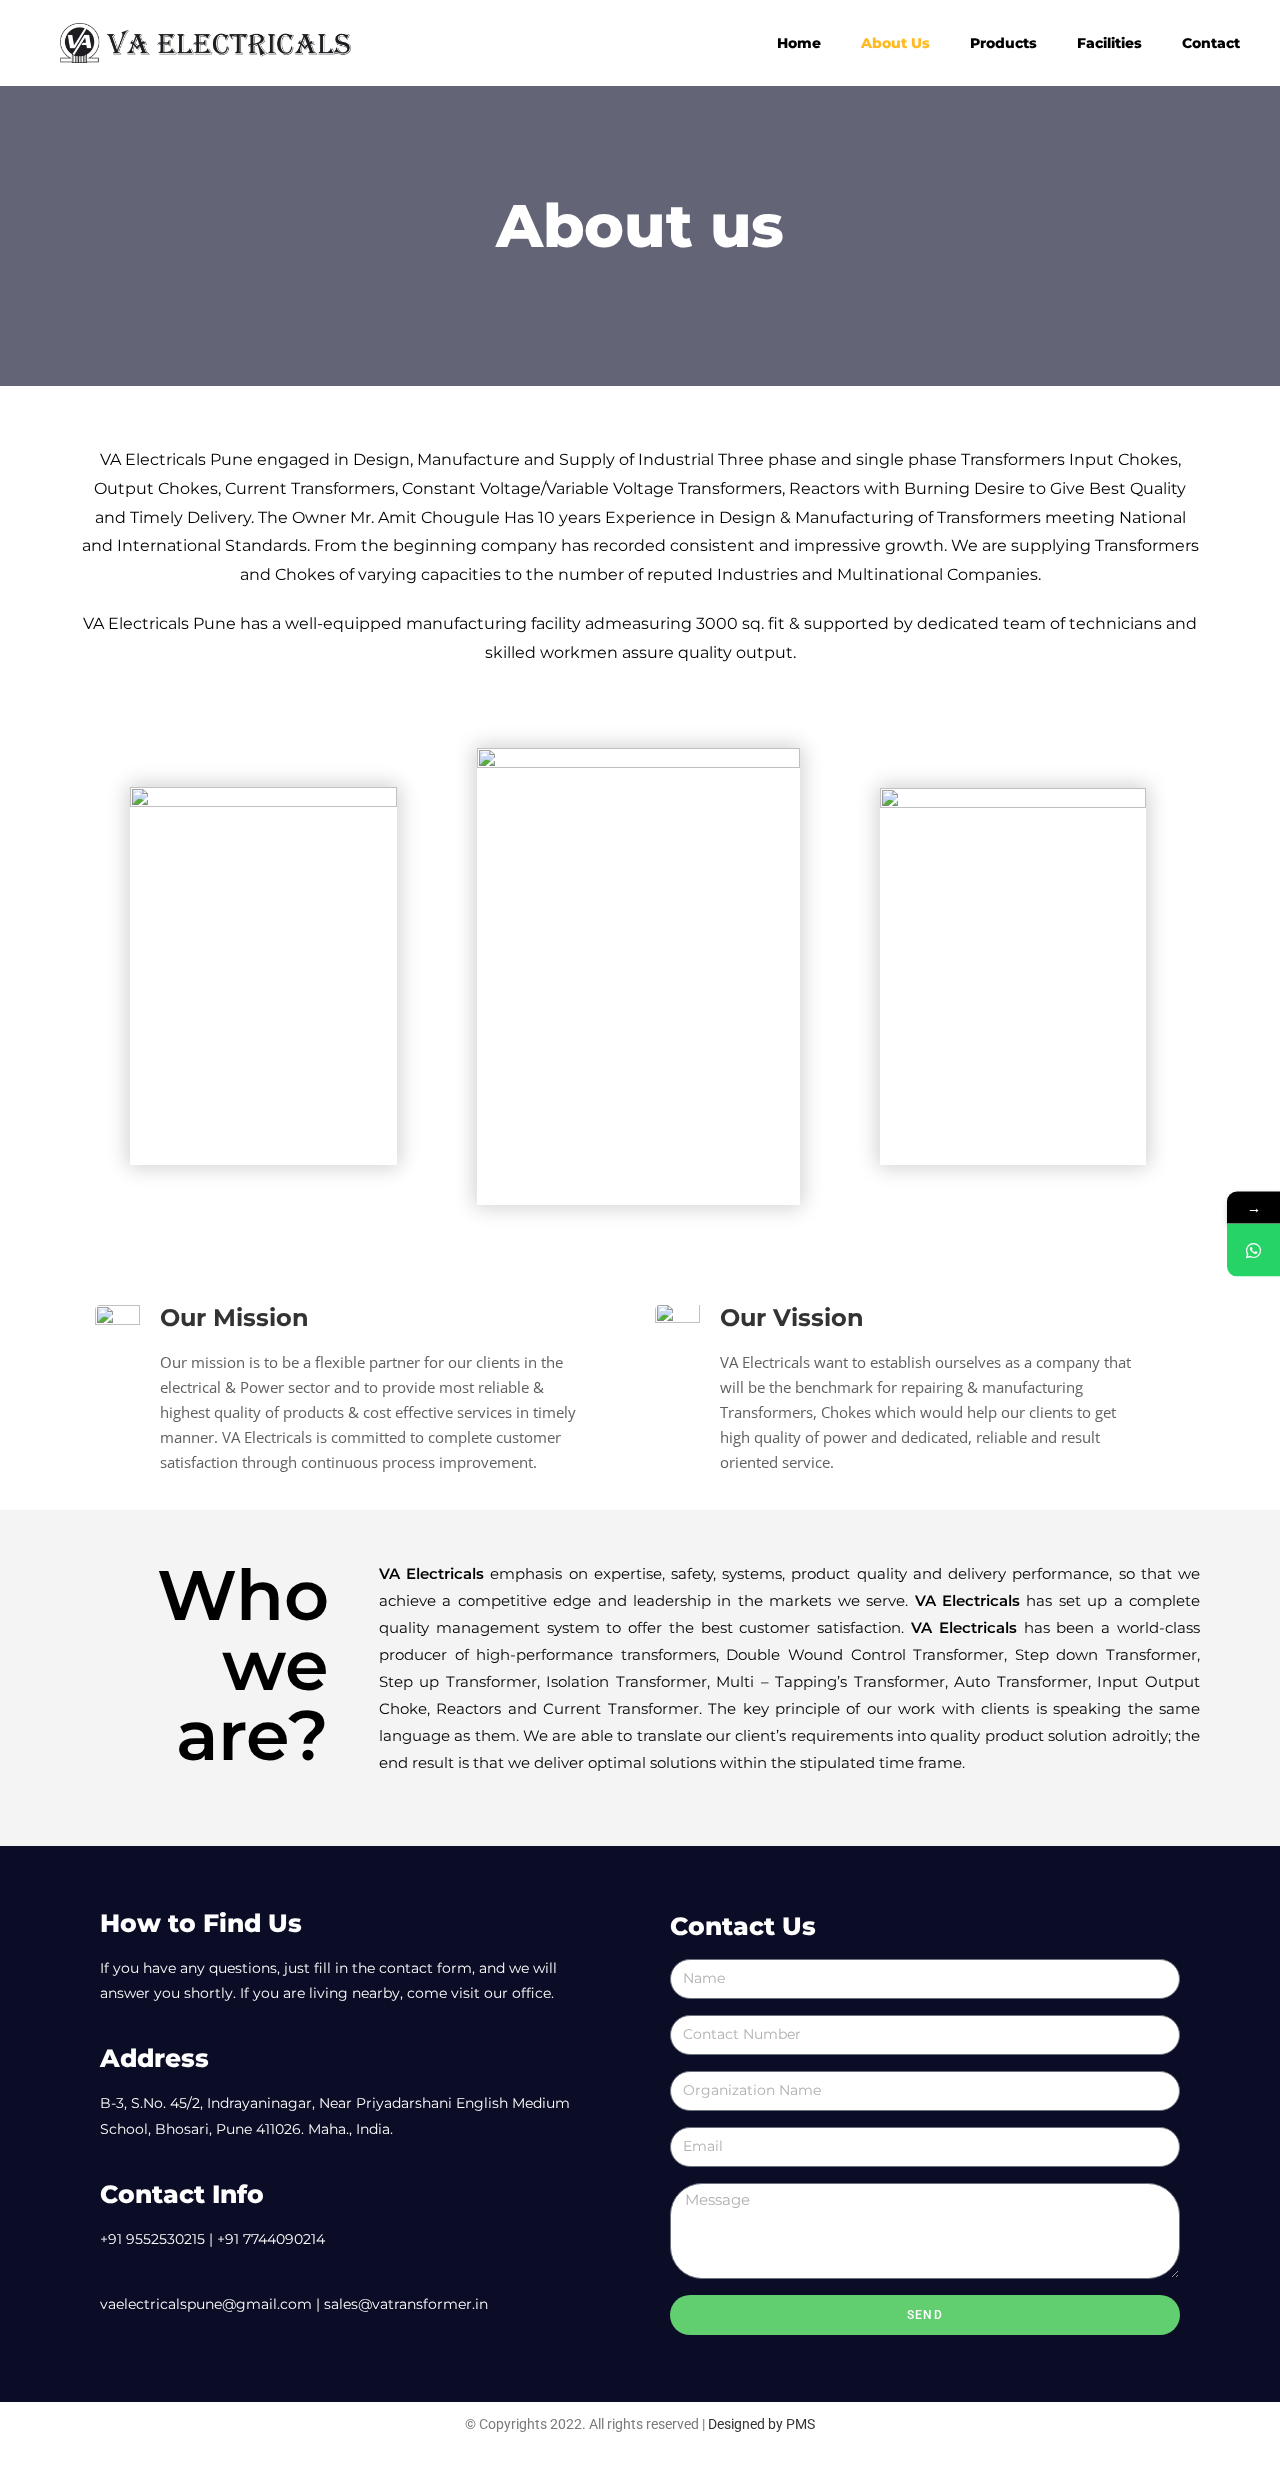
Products (1003, 43)
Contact (1211, 43)
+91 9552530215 (152, 2239)
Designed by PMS (761, 2424)
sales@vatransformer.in (406, 2304)
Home (799, 43)
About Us (895, 43)
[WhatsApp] (1253, 1249)
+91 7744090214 (271, 2239)
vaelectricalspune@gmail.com (206, 2304)
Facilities (1109, 43)
